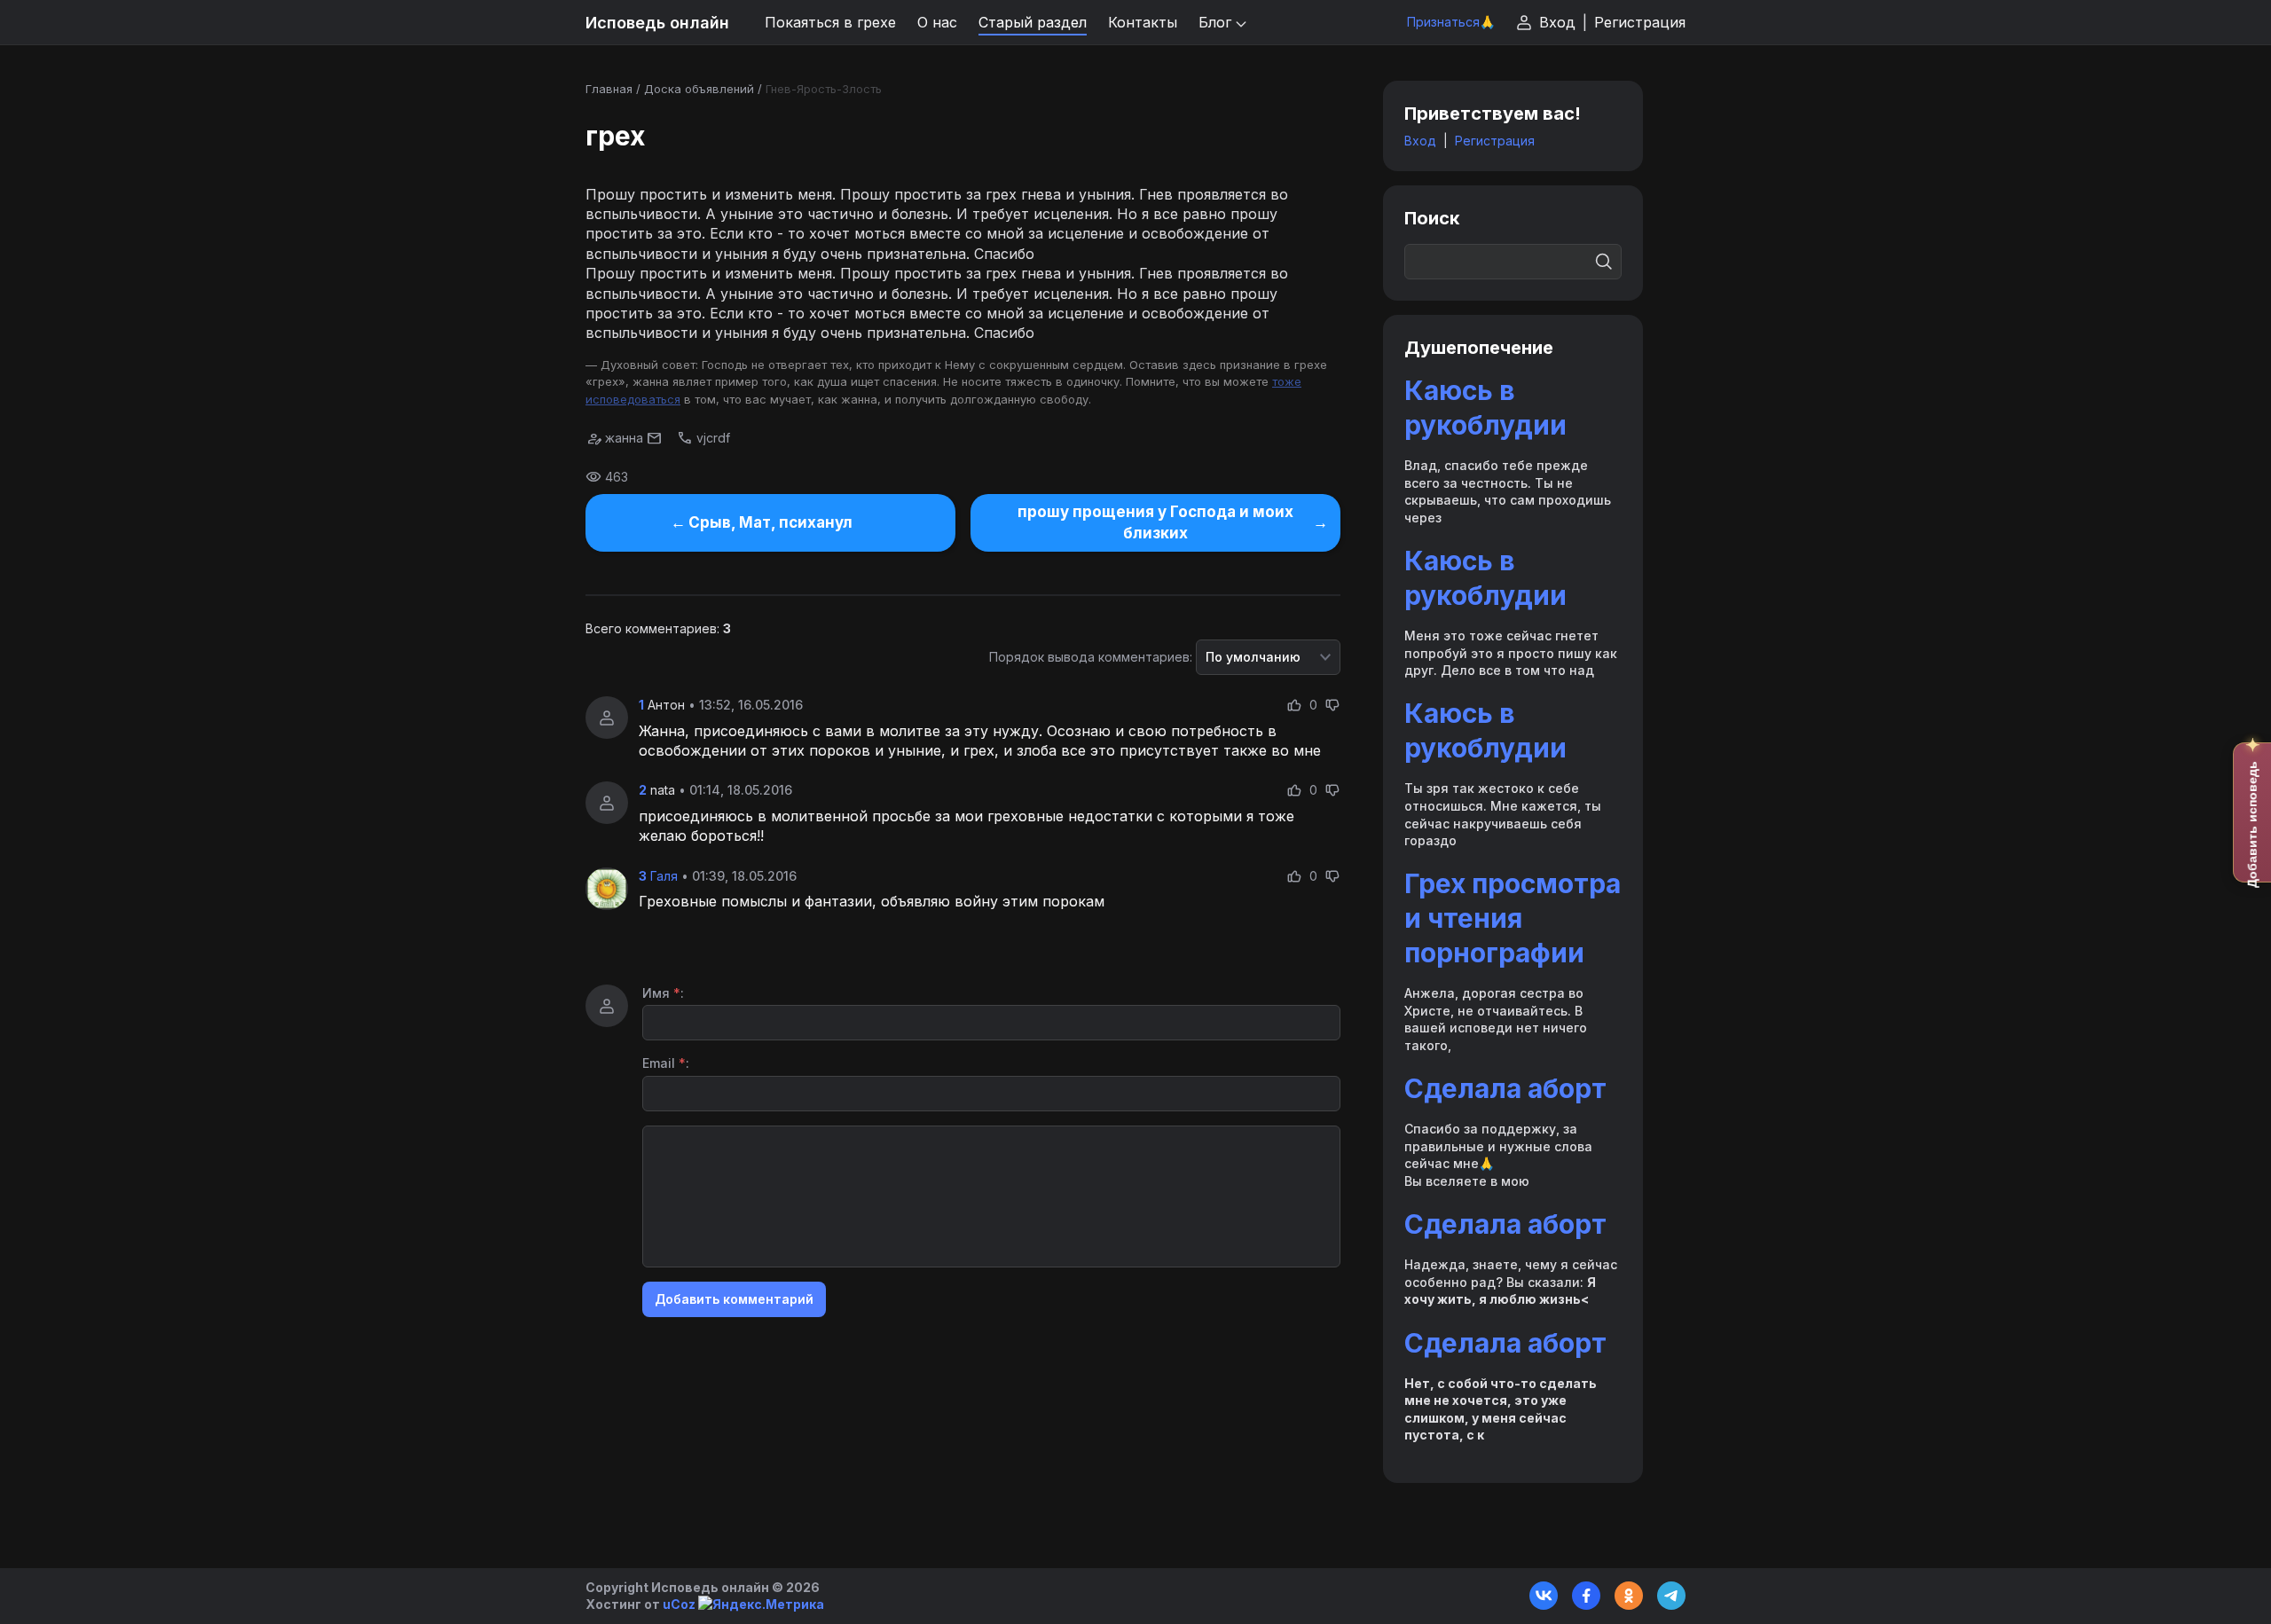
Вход (1557, 22)
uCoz (679, 1604)
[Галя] (607, 889)
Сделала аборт (1505, 1088)
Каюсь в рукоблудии (1485, 408)
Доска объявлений (699, 89)
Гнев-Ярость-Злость (824, 89)
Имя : (663, 993)
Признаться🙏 (1451, 22)
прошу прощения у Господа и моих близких (1155, 522)
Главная (609, 89)
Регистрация (1640, 22)
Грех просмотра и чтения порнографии (1513, 918)
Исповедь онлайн (657, 23)
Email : (666, 1063)
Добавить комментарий (734, 1299)
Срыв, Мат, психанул (770, 522)
